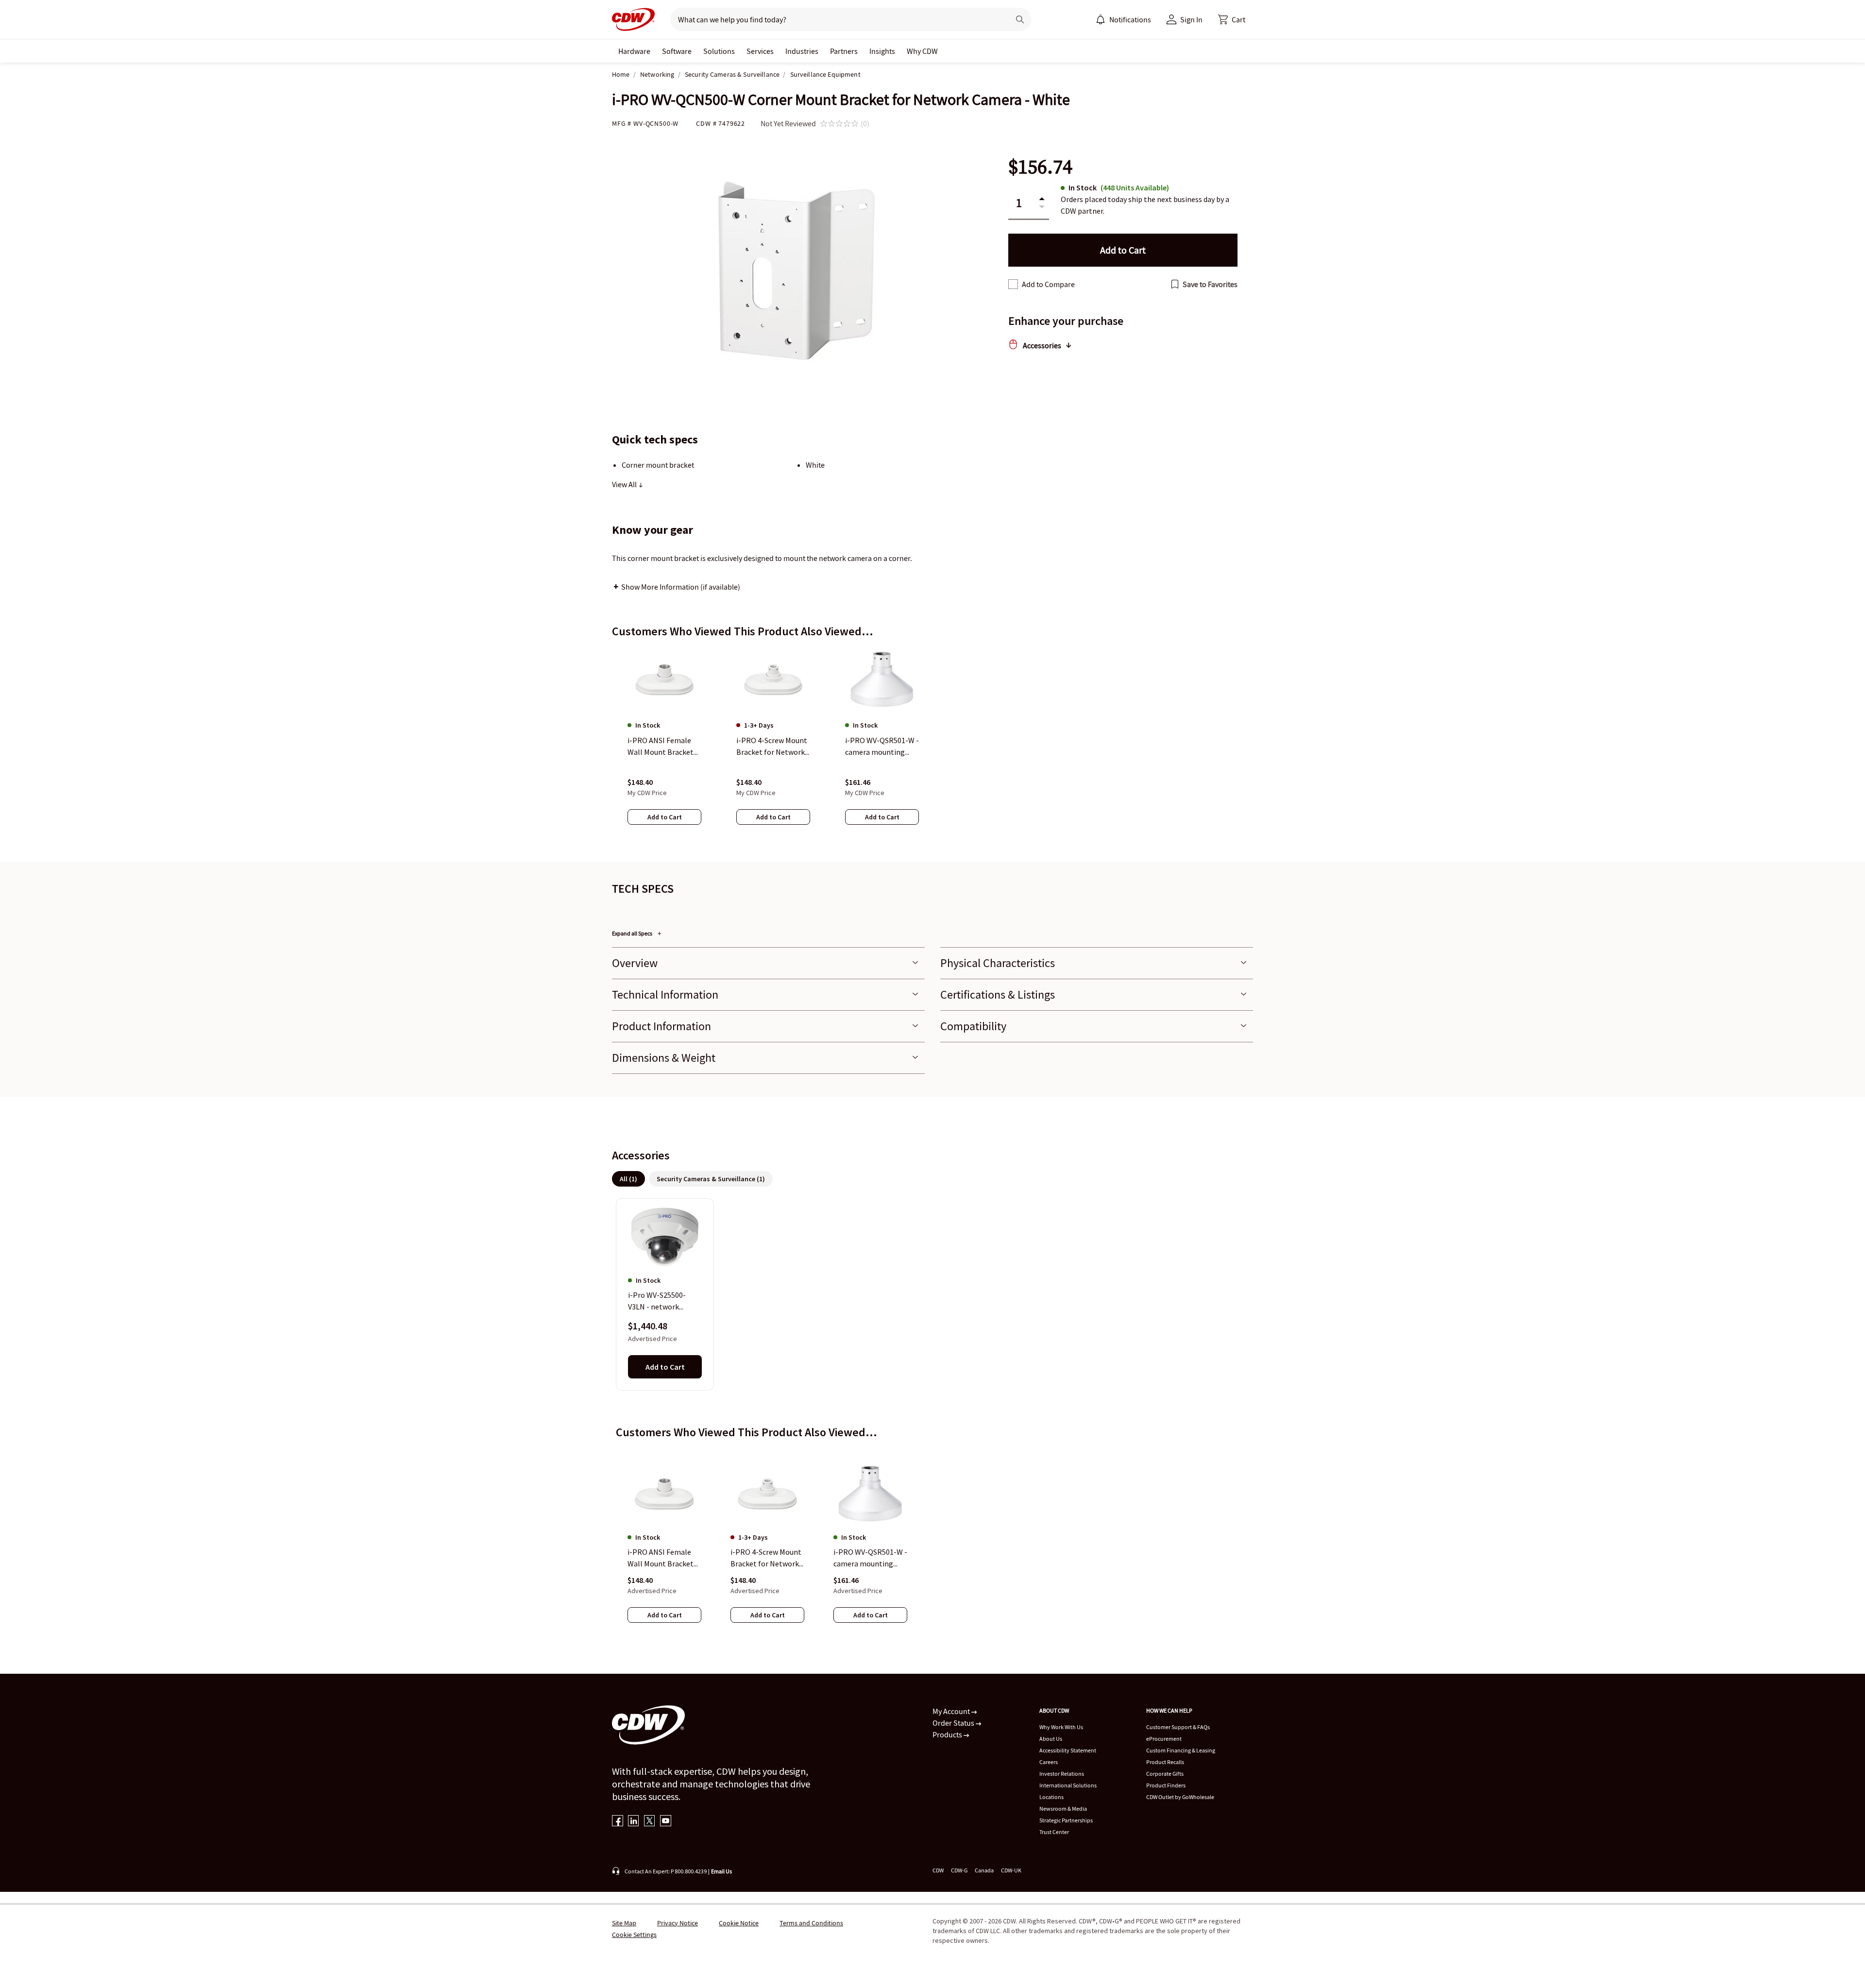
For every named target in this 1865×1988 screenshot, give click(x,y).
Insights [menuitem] (882, 51)
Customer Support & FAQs (1178, 1727)
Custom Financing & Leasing (1181, 1750)
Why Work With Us (1061, 1727)
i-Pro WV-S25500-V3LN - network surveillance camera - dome (663, 1301)
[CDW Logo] (633, 19)
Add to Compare (1048, 284)
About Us (1051, 1739)
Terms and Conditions (811, 1923)
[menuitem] (1101, 19)
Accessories (1042, 345)
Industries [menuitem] (802, 51)
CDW (938, 1870)
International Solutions (1068, 1785)
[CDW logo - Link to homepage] (633, 19)
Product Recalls (1165, 1762)
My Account (952, 1711)
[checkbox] (1013, 284)
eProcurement (1164, 1739)
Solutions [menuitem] (719, 51)
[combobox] (836, 19)
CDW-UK (1011, 1870)
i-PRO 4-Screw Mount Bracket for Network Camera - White (766, 1559)
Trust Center (1054, 1832)
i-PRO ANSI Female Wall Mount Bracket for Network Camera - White (664, 1559)
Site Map (624, 1923)
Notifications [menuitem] (1130, 19)
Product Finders (1166, 1785)
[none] (634, 51)
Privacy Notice (678, 1923)
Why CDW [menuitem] (922, 51)
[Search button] (1020, 19)
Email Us (721, 1871)
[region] (932, 746)
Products (948, 1734)
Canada (984, 1870)
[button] (1232, 19)
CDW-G (959, 1870)
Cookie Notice (739, 1923)
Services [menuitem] (760, 51)
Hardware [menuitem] (634, 51)
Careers (1049, 1762)
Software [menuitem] (677, 51)
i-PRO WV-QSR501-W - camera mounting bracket (870, 1559)
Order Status (954, 1723)
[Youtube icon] (666, 1822)
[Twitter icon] (650, 1822)
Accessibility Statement (1068, 1750)
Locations (1051, 1797)
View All (625, 484)
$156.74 (1040, 167)
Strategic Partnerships (1066, 1820)
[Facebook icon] (618, 1822)
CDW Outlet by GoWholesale (1180, 1797)
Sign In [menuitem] (1191, 19)
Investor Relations (1062, 1774)
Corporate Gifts (1165, 1774)
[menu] (1123, 19)
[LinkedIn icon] (634, 1822)
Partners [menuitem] (844, 51)
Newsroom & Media (1063, 1809)
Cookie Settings (634, 1935)
